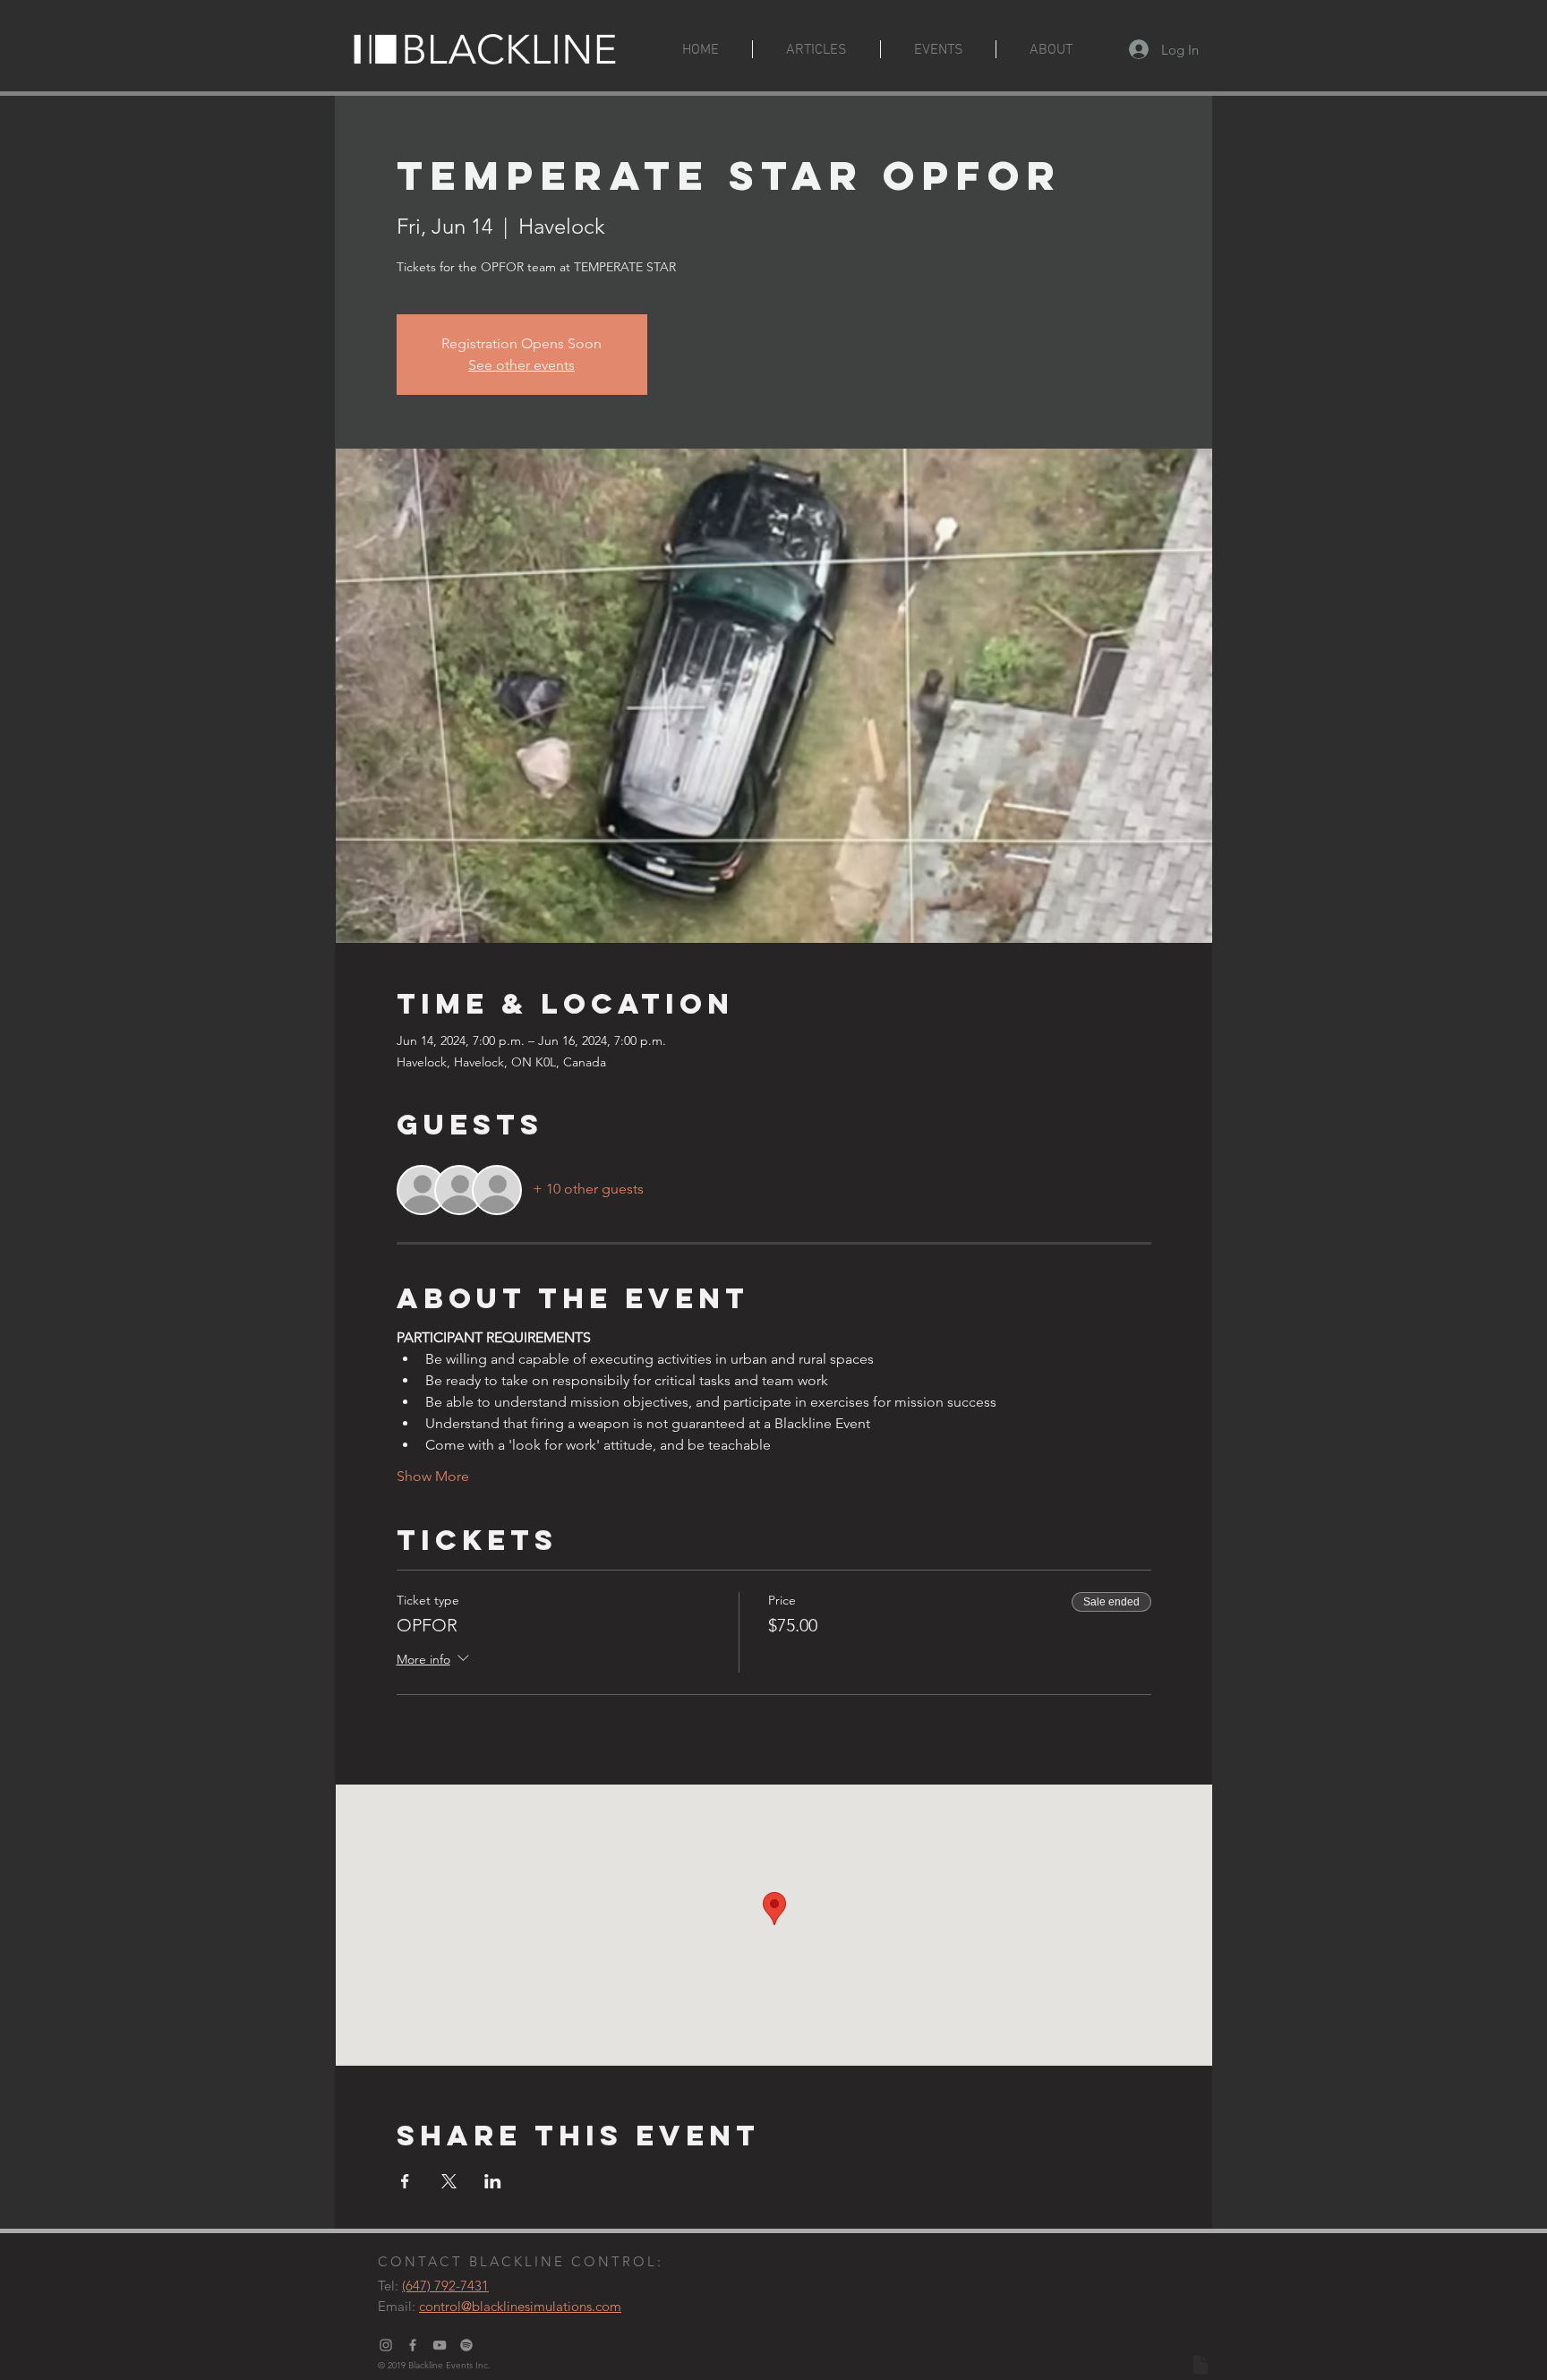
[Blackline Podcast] (466, 2345)
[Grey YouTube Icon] (440, 2345)
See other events (521, 365)
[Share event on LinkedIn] (493, 2181)
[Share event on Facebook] (405, 2181)
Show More (433, 1476)
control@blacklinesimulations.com (520, 2306)
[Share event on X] (449, 2181)
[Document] (1201, 2365)
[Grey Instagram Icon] (386, 2345)
